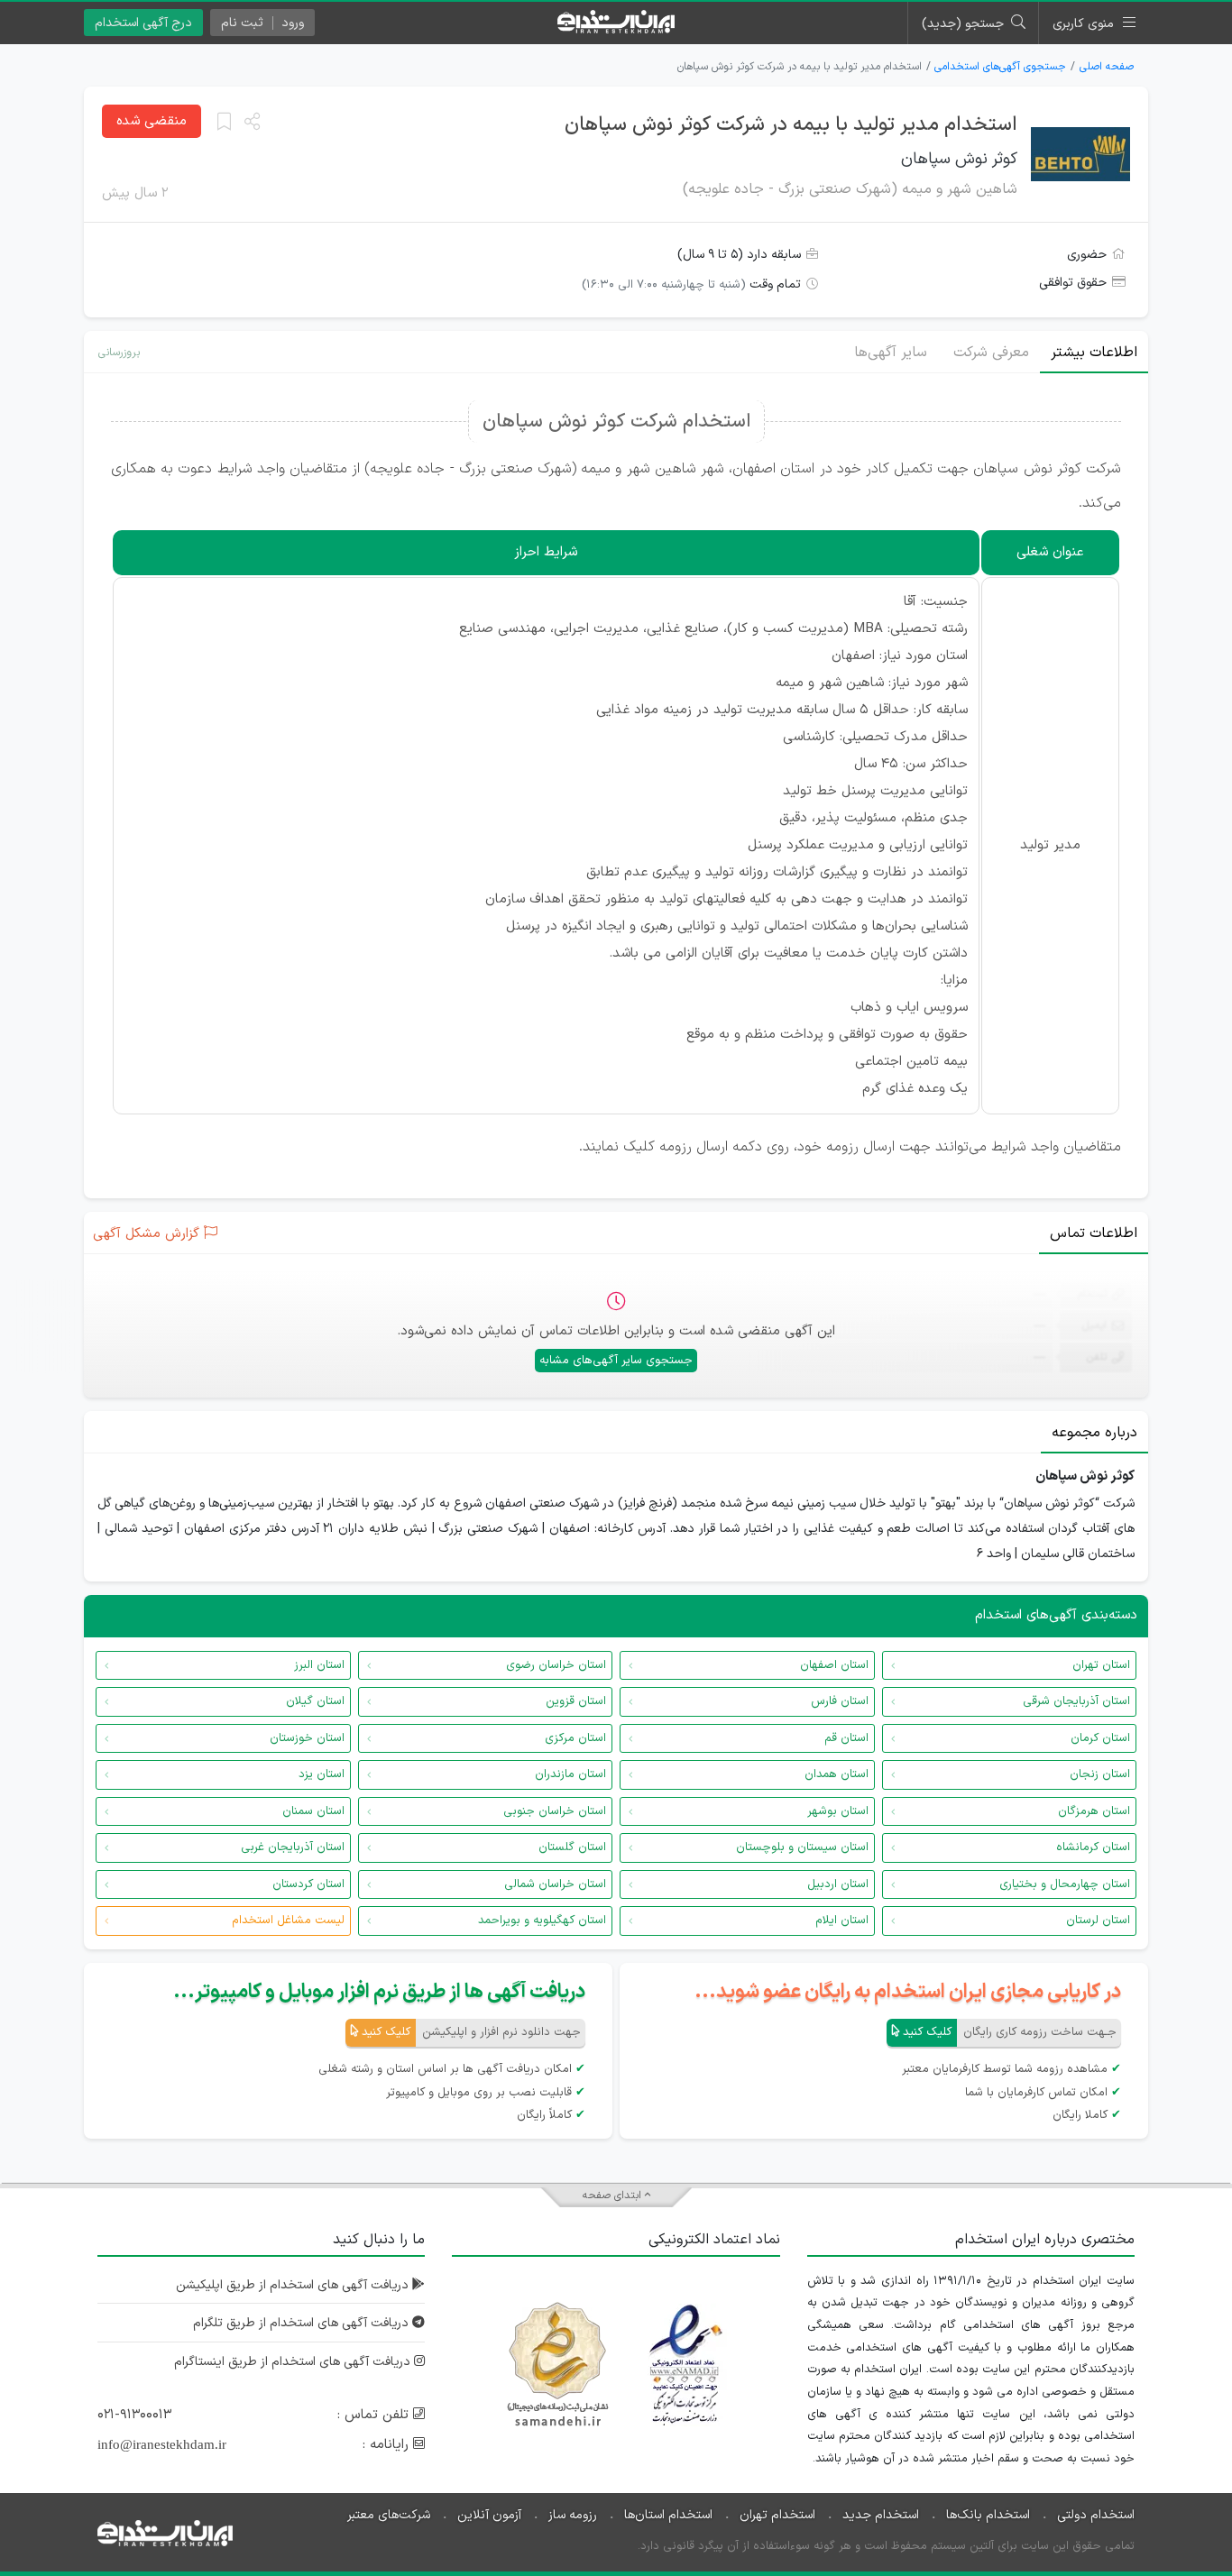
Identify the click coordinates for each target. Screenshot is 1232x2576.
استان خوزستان (307, 1738)
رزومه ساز (573, 2515)
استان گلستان (572, 1847)
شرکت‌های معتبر (389, 2515)
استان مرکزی (575, 1738)
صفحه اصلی (1107, 67)
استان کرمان (1100, 1738)
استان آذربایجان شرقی (1076, 1701)
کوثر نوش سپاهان (959, 159)
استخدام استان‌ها (668, 2515)
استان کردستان (308, 1884)
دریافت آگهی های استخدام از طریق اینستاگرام (294, 2362)
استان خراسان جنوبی (555, 1811)
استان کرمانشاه (1093, 1847)
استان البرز (319, 1665)
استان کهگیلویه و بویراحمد (542, 1921)
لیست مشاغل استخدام (288, 1921)
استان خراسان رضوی (556, 1665)
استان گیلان (315, 1701)
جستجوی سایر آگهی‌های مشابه (616, 1361)
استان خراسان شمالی (555, 1884)
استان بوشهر (838, 1811)
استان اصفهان (834, 1665)
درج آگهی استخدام (143, 23)
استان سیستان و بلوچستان (802, 1847)
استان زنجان (1100, 1774)
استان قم (846, 1738)
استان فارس (840, 1701)
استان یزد (322, 1774)
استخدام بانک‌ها (988, 2515)
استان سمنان (313, 1811)
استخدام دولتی (1096, 2515)
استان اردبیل (838, 1884)
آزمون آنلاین (489, 2515)
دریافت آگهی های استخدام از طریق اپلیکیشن (294, 2285)
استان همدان (837, 1774)
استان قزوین (576, 1701)
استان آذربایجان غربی (293, 1847)
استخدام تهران (777, 2515)
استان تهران (1101, 1665)
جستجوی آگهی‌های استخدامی (1000, 67)
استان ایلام (842, 1921)
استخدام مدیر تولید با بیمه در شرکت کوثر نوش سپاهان (791, 125)
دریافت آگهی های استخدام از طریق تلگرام (303, 2323)
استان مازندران (570, 1774)
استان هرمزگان (1094, 1811)
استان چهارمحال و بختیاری (1065, 1884)
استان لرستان (1098, 1921)
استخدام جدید (881, 2515)
